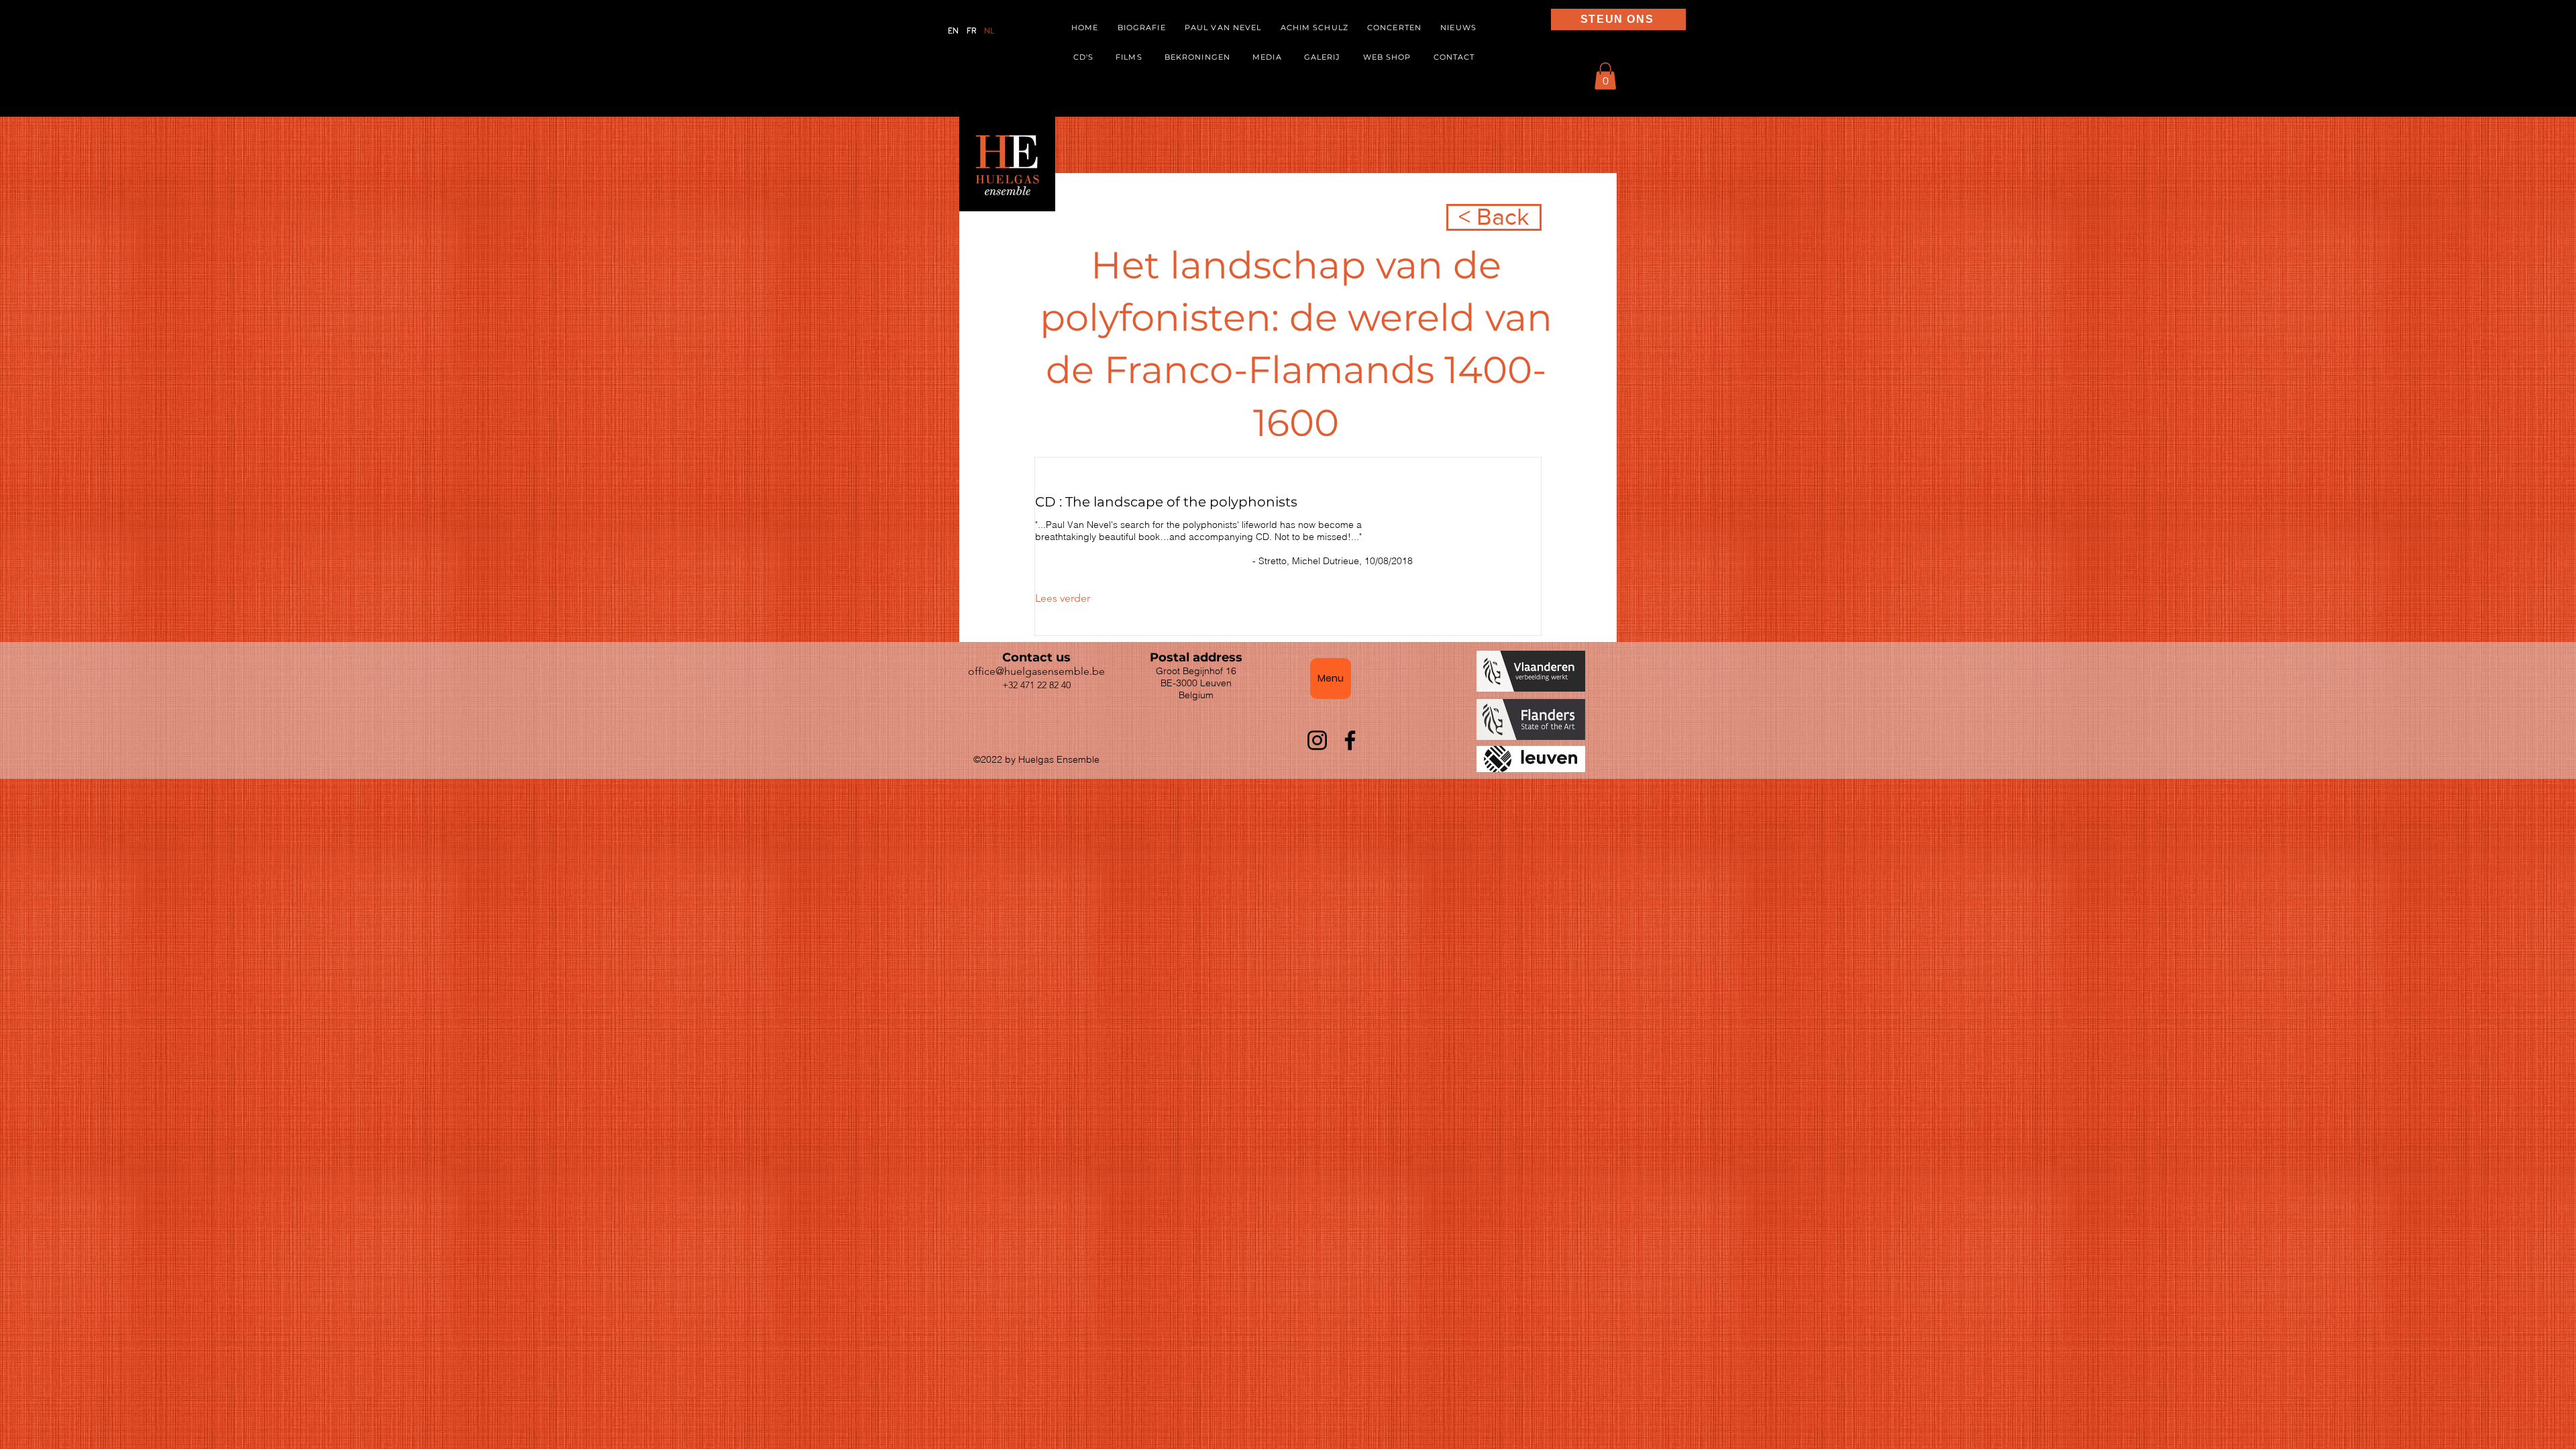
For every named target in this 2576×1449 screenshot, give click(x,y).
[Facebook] (1350, 740)
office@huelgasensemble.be (1036, 671)
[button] (1268, 58)
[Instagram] (1317, 740)
